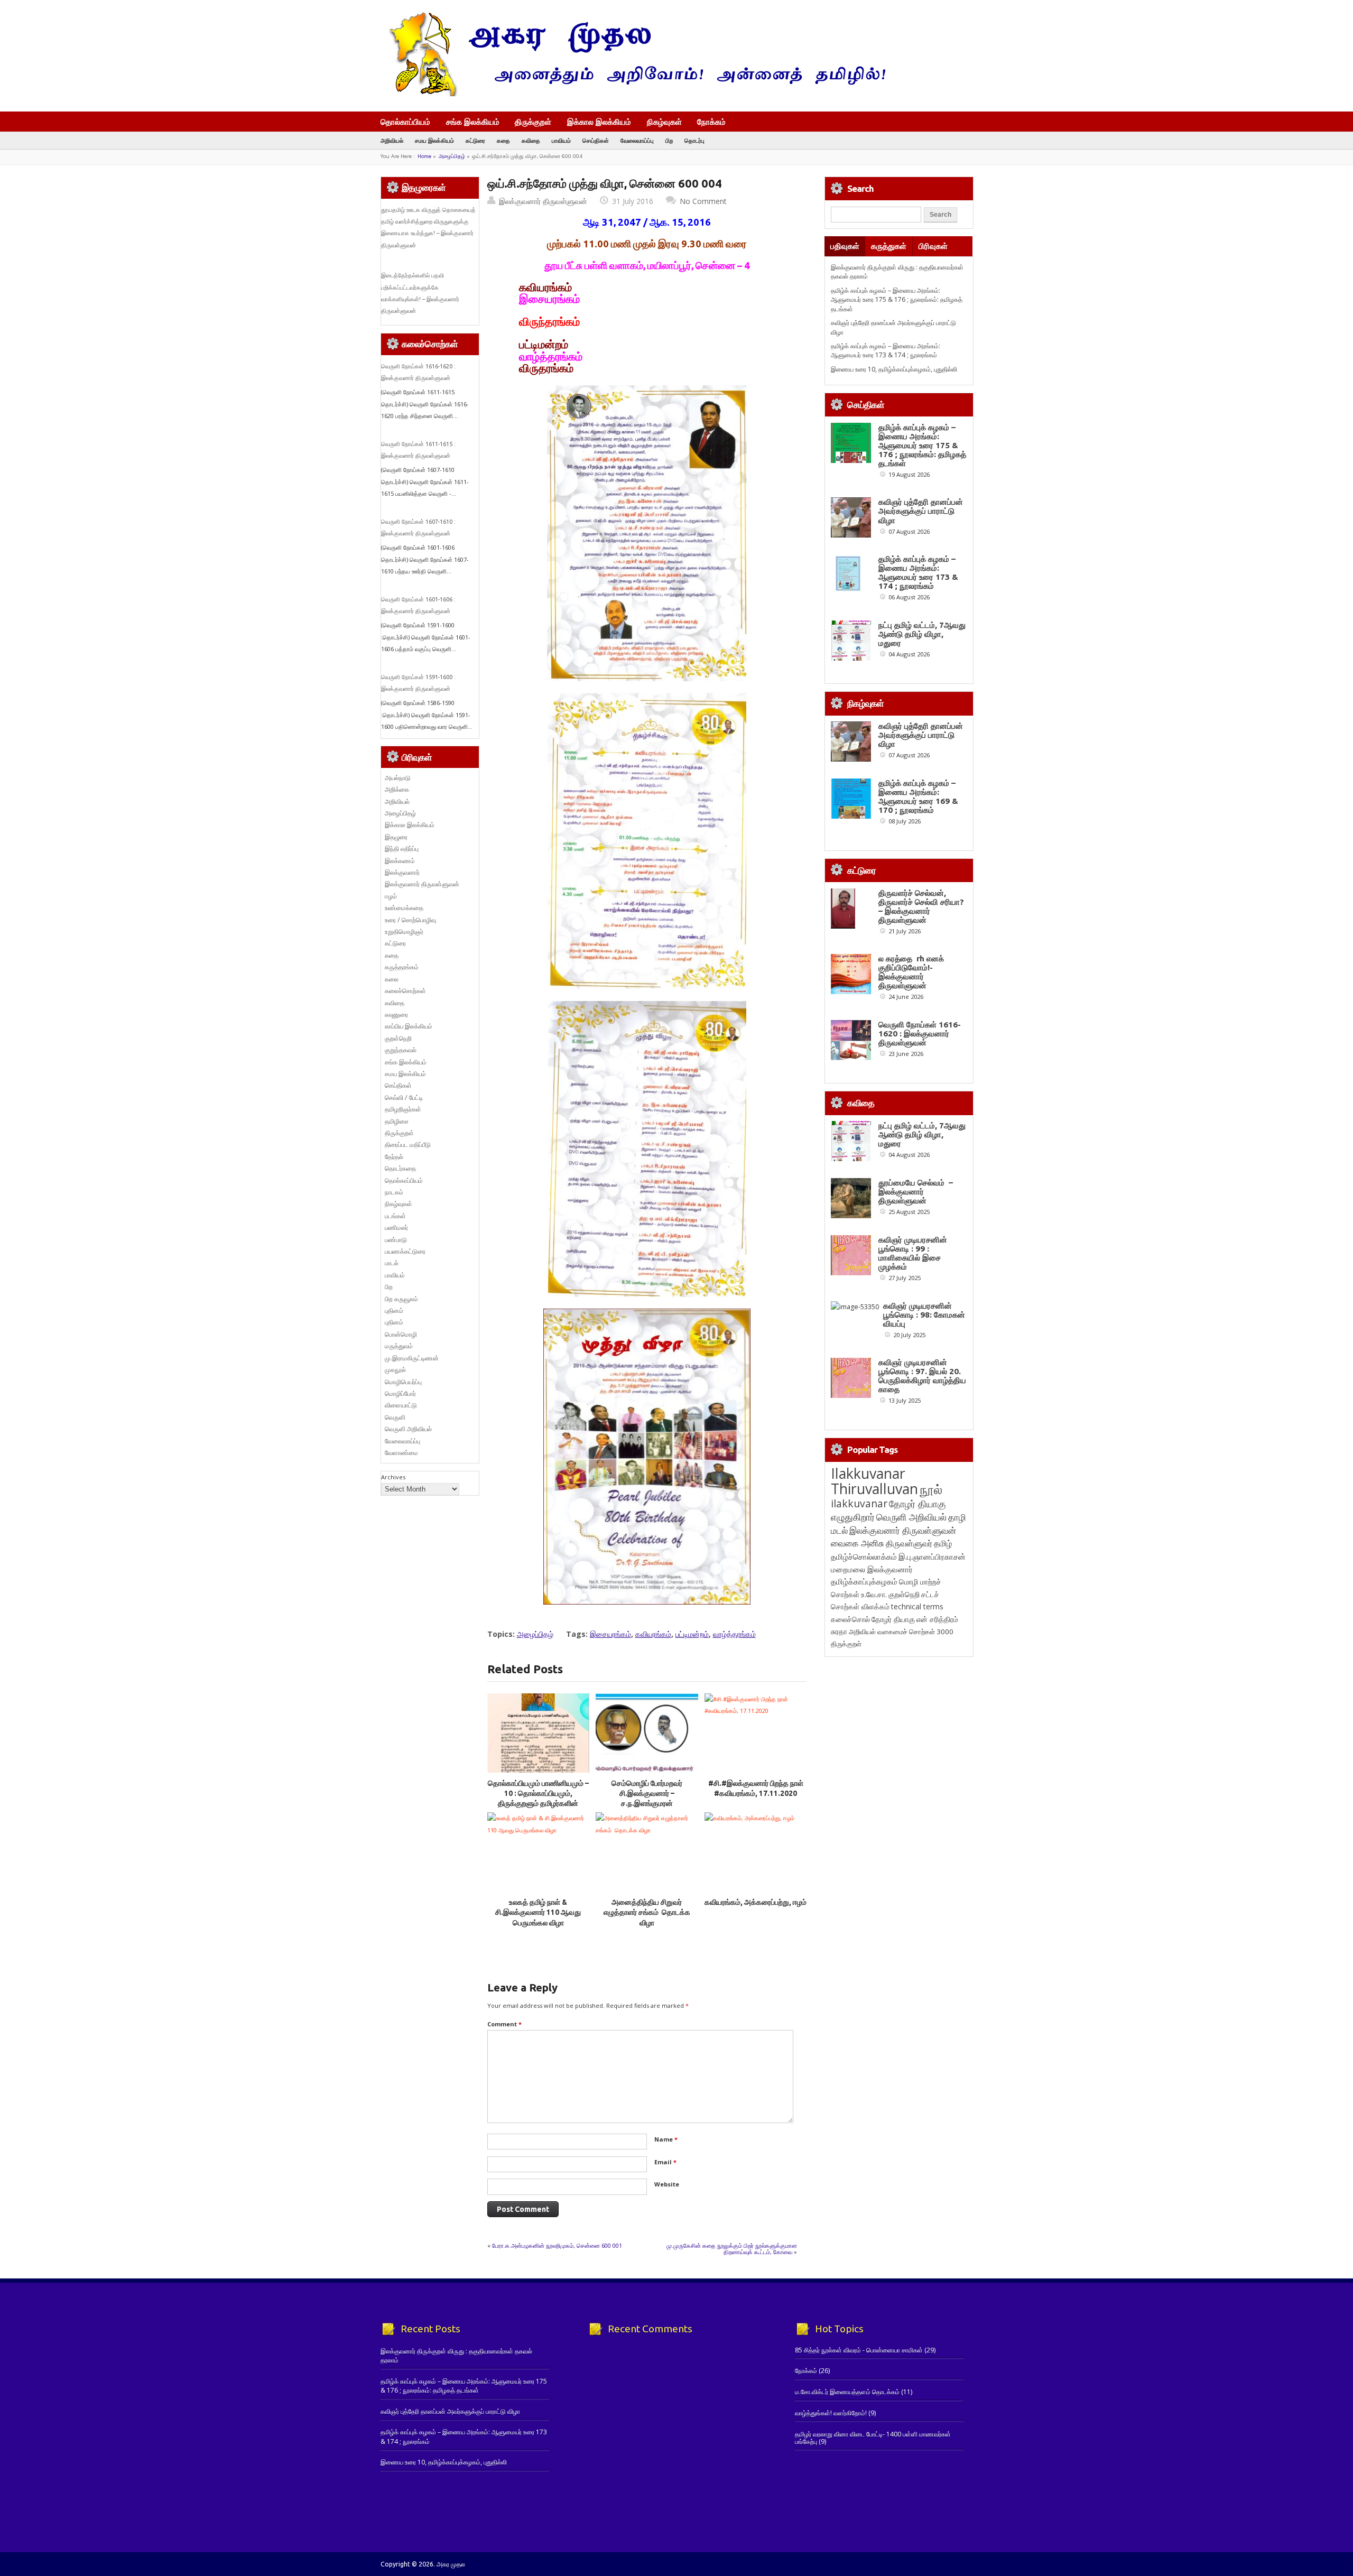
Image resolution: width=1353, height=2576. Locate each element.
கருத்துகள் (889, 246)
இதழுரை (396, 837)
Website (667, 2184)
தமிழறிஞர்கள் (403, 1109)
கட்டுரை (475, 140)
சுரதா (839, 1632)
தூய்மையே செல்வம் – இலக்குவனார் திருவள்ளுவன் (916, 1192)
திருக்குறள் (533, 122)
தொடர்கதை (400, 1168)
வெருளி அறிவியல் (408, 1429)
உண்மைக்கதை (404, 908)
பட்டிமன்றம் (692, 1634)
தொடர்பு (694, 140)
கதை (503, 140)
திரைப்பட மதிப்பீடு (408, 1145)
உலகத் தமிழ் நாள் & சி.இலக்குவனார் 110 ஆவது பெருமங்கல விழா (538, 1912)
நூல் (931, 1489)
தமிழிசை (397, 1121)
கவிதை (531, 140)
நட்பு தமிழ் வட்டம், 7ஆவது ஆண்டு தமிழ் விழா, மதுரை (922, 634)
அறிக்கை (397, 789)
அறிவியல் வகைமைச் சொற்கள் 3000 (901, 1632)
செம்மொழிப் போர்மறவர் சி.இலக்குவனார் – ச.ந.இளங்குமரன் (647, 1794)
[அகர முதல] (633, 94)
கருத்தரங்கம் (402, 967)
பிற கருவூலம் (401, 1299)
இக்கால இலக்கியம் (599, 122)
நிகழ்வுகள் (664, 122)
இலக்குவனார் (402, 872)
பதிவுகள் (845, 246)
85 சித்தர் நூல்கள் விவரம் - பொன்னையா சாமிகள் (859, 2350)
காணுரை (396, 1014)
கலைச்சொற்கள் (405, 991)
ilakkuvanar (859, 1503)
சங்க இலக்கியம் (473, 122)
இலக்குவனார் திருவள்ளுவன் (543, 201)
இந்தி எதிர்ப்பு (402, 849)
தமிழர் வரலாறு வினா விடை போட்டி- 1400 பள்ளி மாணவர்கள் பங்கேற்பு (873, 2438)
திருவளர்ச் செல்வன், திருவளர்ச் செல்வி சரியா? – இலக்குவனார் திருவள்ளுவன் (921, 906)
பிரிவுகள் (933, 246)
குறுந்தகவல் (401, 1050)
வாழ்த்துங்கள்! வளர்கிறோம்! (831, 2413)
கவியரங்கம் (653, 1634)
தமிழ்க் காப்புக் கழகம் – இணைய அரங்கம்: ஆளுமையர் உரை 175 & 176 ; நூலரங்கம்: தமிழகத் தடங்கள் (897, 300)
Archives (393, 1477)
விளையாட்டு (401, 1405)
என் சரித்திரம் (937, 1619)
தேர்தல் (394, 1157)
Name (666, 2139)
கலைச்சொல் (850, 1619)
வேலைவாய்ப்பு (637, 140)
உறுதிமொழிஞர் (404, 932)
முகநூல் (395, 1370)
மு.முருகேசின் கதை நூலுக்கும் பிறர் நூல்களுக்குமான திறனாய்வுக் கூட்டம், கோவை (732, 2249)
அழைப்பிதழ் (452, 156)
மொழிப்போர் (400, 1393)
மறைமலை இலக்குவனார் (872, 1569)
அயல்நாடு (398, 778)
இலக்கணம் (400, 861)
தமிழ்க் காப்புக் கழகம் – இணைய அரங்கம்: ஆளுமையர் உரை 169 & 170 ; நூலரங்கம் (918, 796)
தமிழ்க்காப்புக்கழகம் (864, 1582)
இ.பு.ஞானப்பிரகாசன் (932, 1556)
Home (424, 156)
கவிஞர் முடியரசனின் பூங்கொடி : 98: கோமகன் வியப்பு (924, 1315)
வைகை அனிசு (858, 1543)
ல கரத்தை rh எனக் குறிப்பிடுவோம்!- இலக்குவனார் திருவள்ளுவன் (911, 972)
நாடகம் (394, 1192)
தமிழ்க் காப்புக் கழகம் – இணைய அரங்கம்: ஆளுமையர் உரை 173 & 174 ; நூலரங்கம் (886, 350)
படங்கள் (395, 1216)
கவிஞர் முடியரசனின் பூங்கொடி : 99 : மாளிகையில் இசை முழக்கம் (913, 1253)
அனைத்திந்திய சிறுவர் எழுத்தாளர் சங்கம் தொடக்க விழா (647, 1912)
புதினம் (394, 1310)
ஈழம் (391, 896)
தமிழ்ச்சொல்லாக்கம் (864, 1556)
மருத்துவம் (399, 1346)
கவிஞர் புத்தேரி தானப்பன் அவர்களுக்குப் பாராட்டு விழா (921, 511)
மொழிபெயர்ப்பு (403, 1382)
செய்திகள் (596, 140)
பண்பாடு (396, 1240)
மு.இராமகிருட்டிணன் (412, 1358)
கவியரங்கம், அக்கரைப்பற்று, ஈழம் (756, 1902)
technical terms (917, 1606)
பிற (669, 140)
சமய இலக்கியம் (434, 140)
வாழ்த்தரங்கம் (734, 1634)
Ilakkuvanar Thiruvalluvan (874, 1481)
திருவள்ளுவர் (909, 1543)
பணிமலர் (396, 1227)
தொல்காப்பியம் (405, 122)
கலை (392, 979)
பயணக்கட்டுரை (405, 1251)
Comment (504, 2024)
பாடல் (392, 1263)
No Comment (703, 201)
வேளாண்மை (401, 1453)
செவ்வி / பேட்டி (404, 1097)
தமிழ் (943, 1543)
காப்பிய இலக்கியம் (409, 1026)
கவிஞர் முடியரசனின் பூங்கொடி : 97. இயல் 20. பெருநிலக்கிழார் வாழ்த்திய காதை (922, 1376)
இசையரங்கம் (610, 1634)
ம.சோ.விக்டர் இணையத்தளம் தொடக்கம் (847, 2392)
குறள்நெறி (398, 1038)
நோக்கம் (711, 123)
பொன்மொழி (401, 1334)
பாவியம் (561, 140)
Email (665, 2162)
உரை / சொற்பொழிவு (410, 920)
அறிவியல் (392, 140)
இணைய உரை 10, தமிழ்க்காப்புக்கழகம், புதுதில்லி (894, 369)
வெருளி (395, 1417)
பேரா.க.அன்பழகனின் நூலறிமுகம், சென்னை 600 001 (557, 2245)
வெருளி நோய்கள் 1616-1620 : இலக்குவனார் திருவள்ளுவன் (920, 1034)
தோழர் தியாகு (893, 1619)
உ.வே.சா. (874, 1594)
